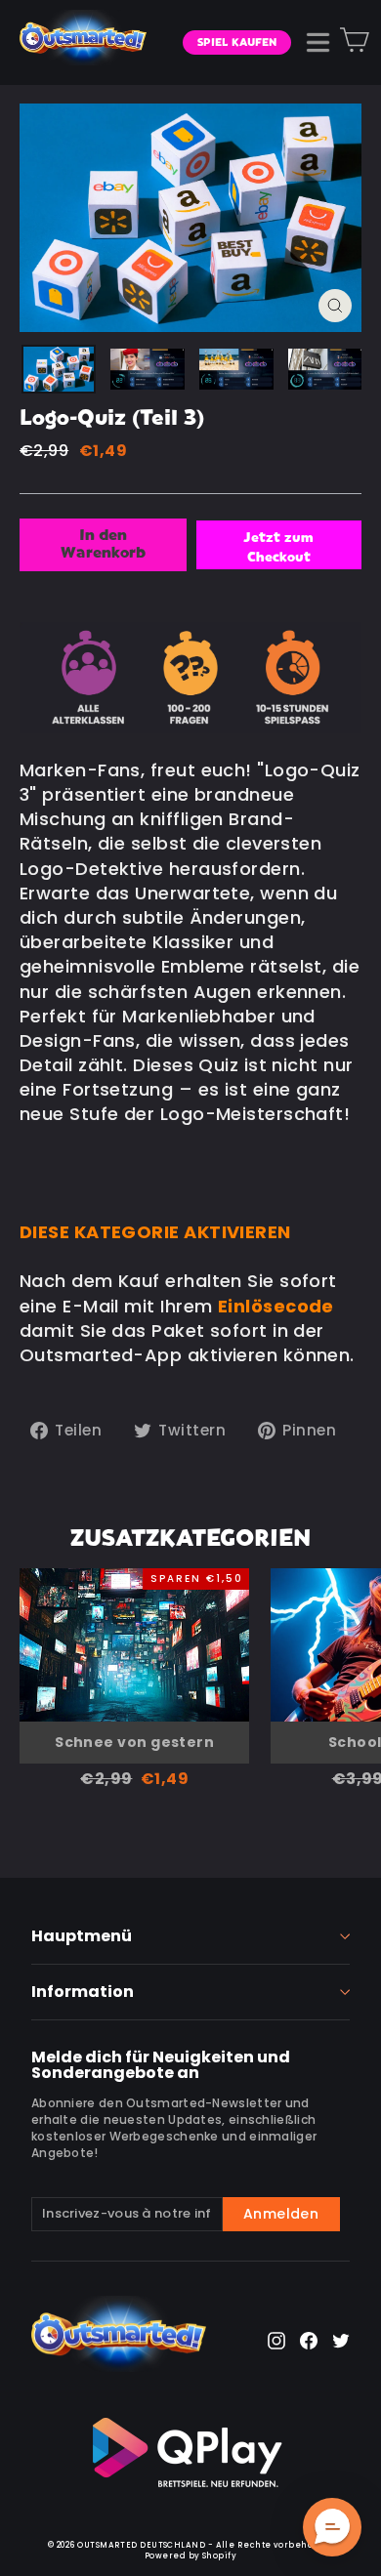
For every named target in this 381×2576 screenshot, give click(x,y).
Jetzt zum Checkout (278, 548)
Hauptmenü (82, 1936)
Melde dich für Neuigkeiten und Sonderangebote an (161, 2063)
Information (83, 1992)
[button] (332, 2527)
